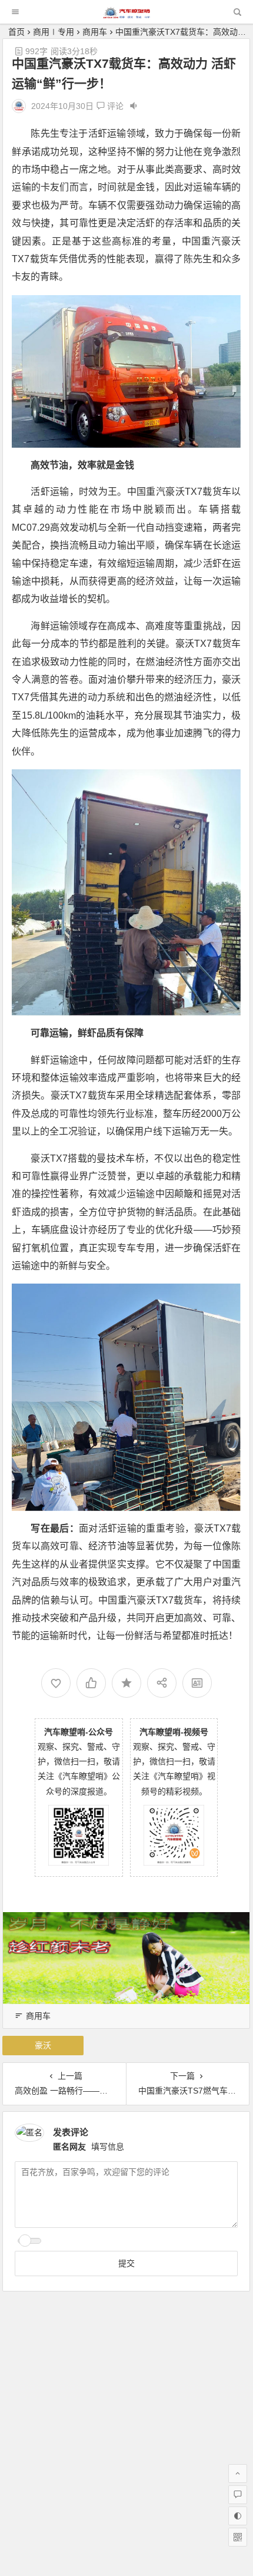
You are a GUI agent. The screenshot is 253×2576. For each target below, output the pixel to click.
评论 (114, 106)
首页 (16, 32)
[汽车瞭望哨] (126, 15)
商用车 (95, 32)
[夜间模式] (238, 2516)
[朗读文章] (134, 106)
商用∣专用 (54, 32)
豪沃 (43, 2045)
